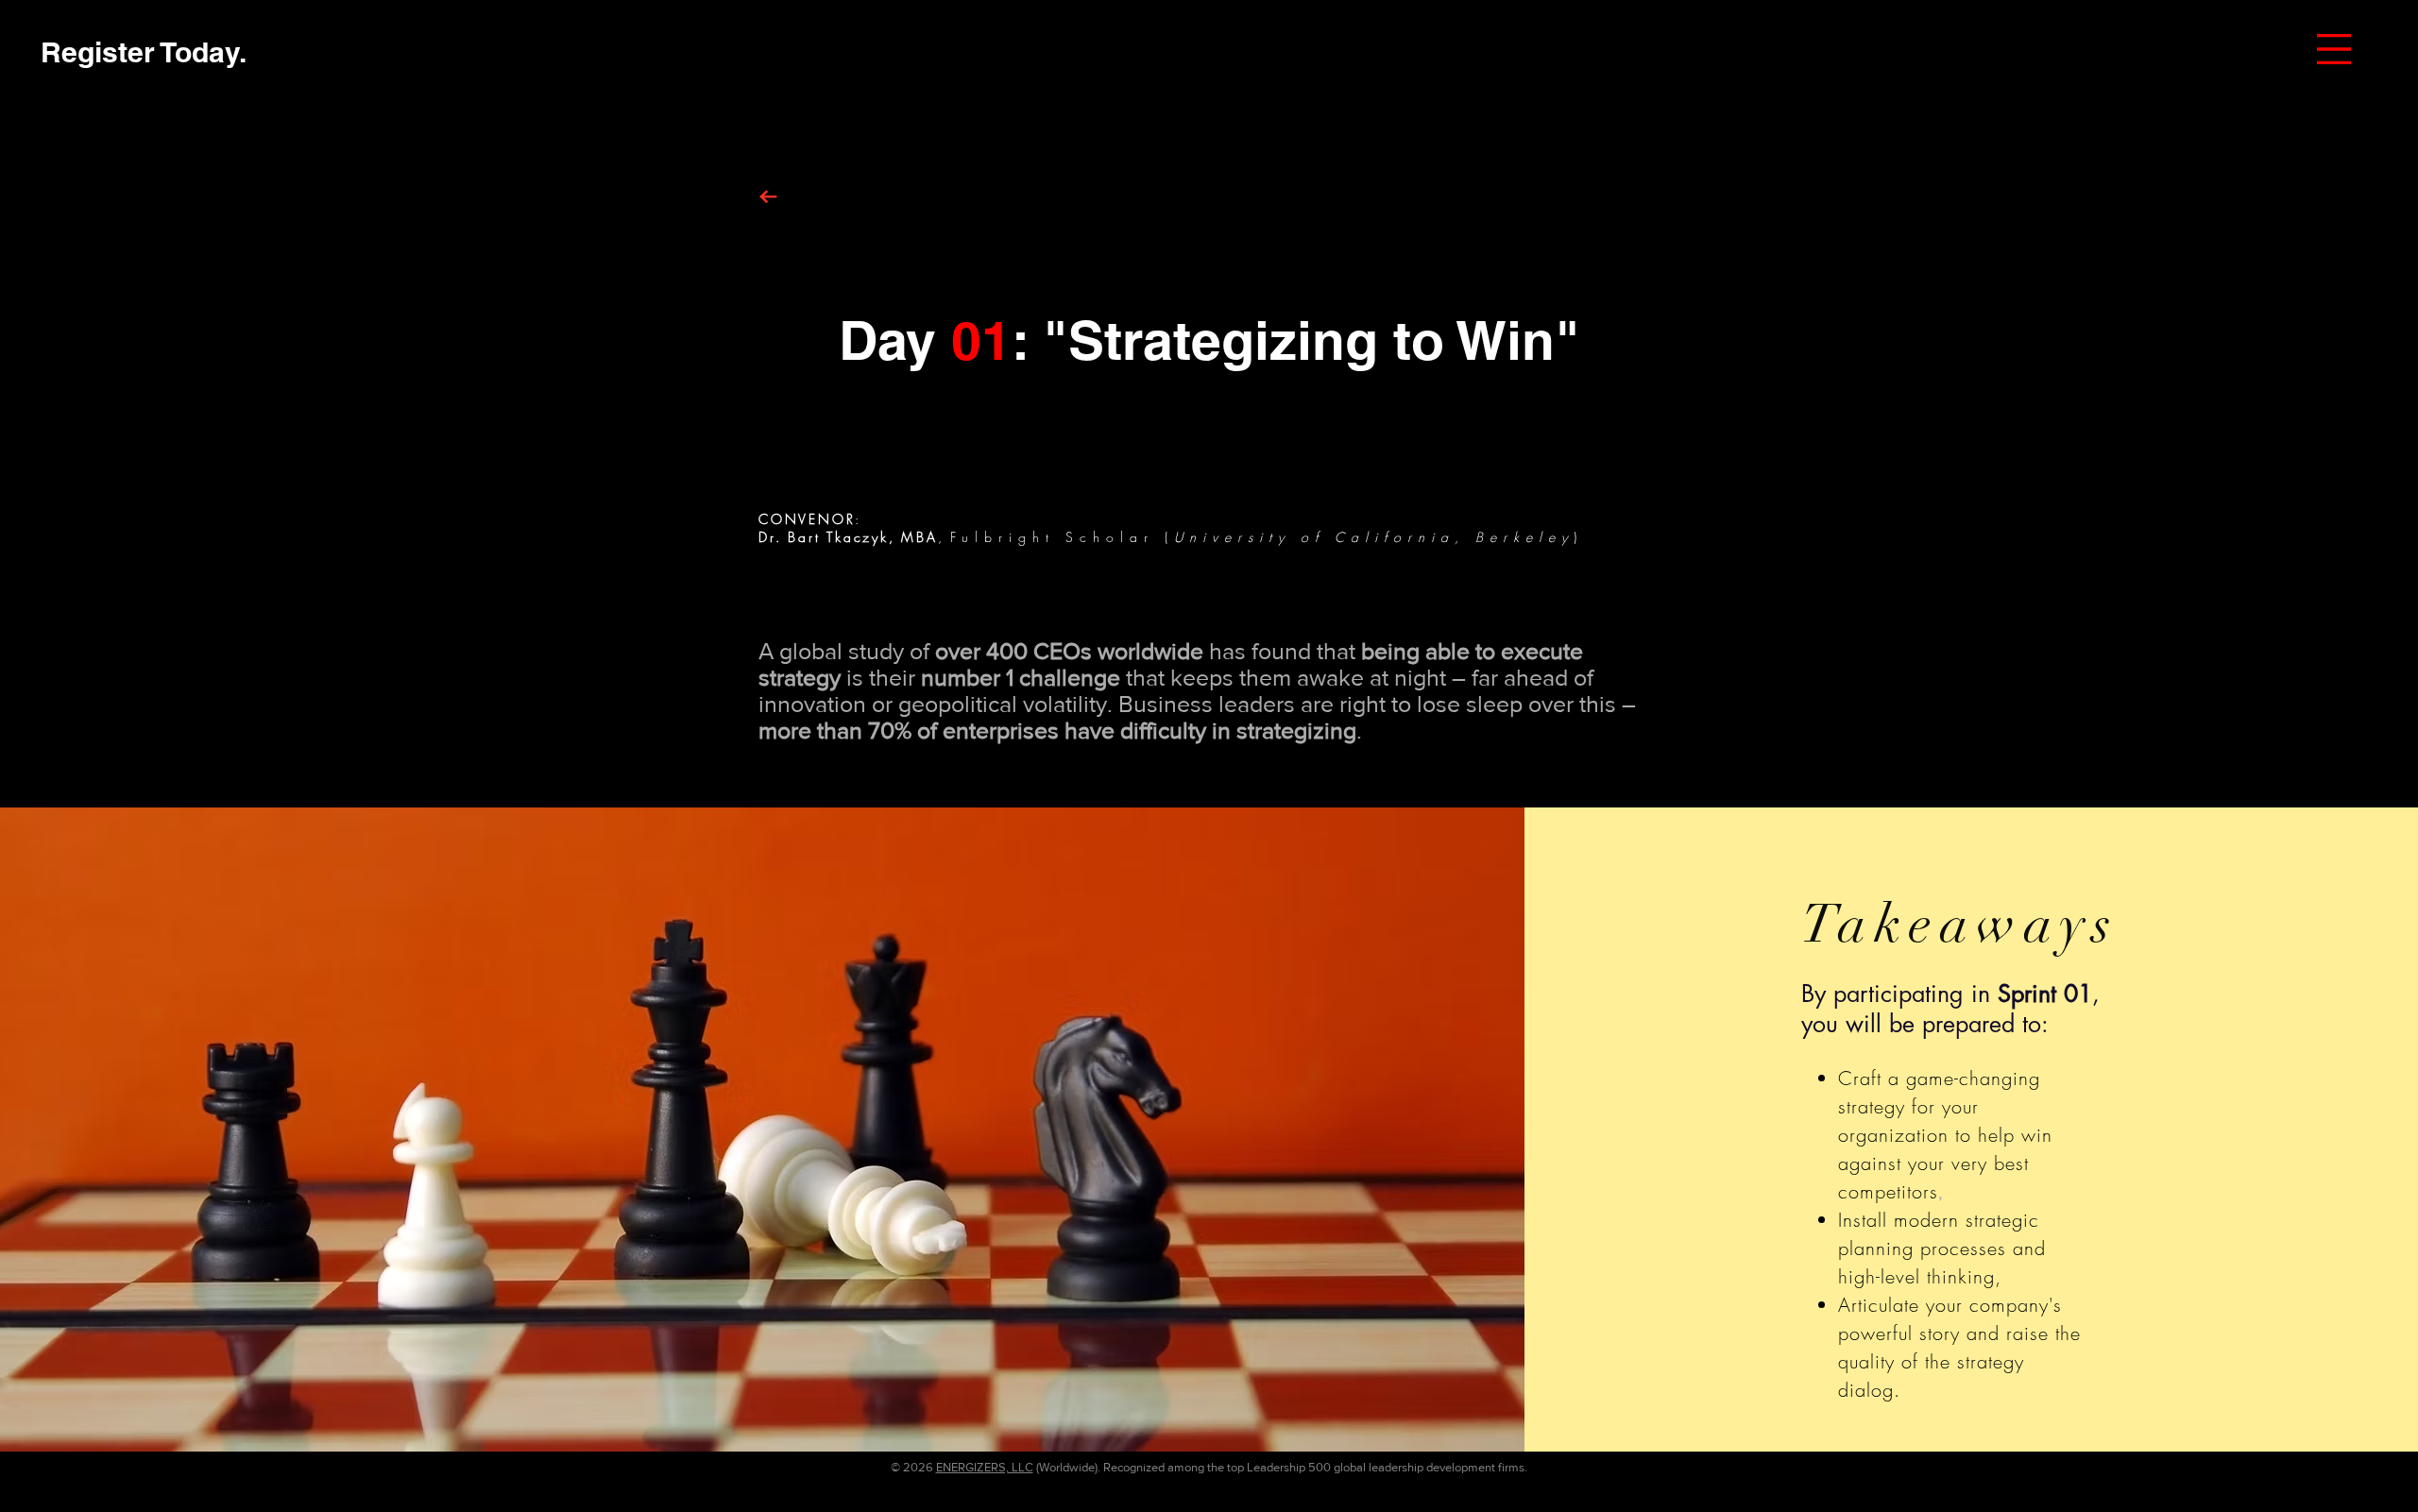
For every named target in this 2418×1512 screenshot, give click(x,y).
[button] (2334, 49)
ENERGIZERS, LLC (985, 1467)
